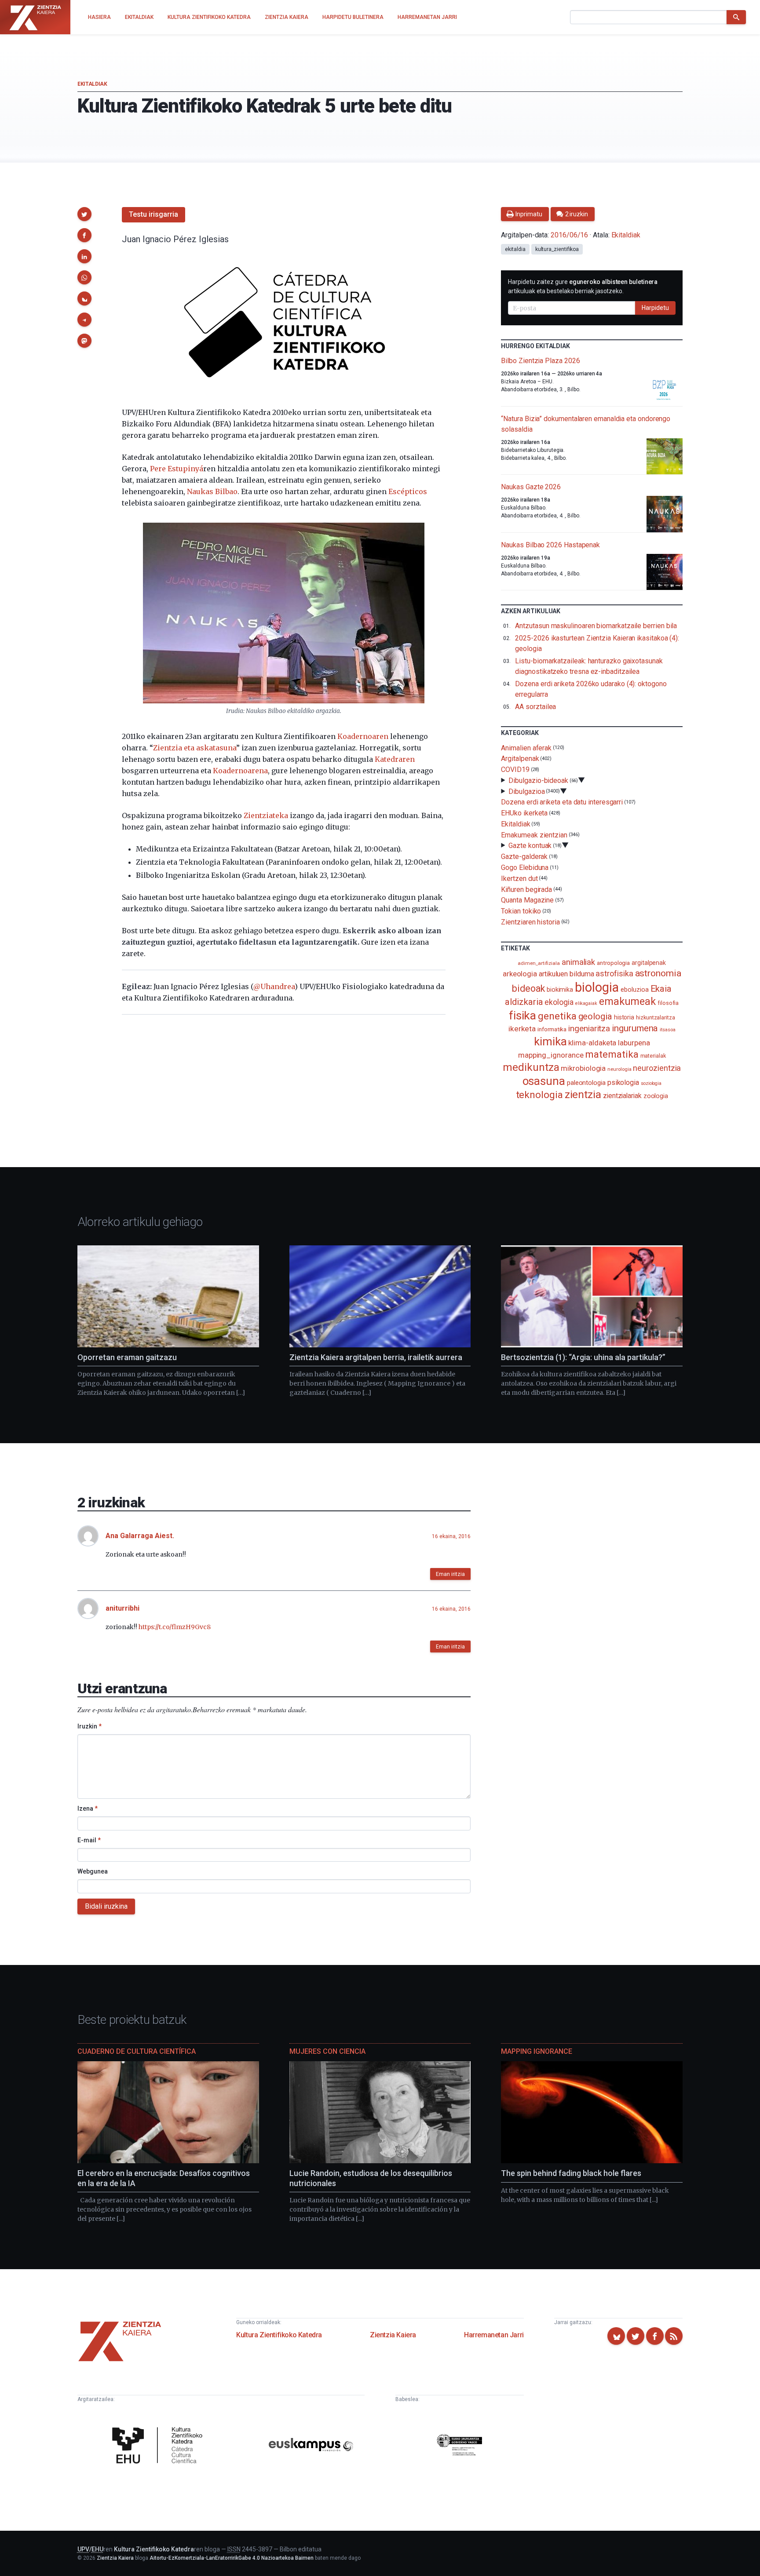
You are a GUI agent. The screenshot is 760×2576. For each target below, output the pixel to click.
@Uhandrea (274, 986)
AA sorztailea (535, 707)
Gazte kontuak (530, 846)
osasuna (544, 1081)
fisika (523, 1015)
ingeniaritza (589, 1028)
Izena (88, 1808)
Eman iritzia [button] (450, 1574)
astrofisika (614, 973)
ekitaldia (515, 249)
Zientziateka (266, 815)
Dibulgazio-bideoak (538, 780)
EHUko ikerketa (524, 813)
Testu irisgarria (153, 214)
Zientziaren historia (530, 922)
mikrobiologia (583, 1068)
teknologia (539, 1095)
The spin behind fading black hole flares (571, 2173)
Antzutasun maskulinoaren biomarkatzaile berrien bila (596, 626)
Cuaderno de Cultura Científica (137, 2051)
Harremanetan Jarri (494, 2335)
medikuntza (531, 1067)
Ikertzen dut (519, 879)
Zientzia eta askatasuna (195, 748)
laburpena (634, 1043)
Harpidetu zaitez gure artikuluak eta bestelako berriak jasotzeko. (583, 286)
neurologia (619, 1069)
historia (624, 1017)
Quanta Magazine (527, 900)
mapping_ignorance (551, 1055)
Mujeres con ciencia (327, 2051)
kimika (550, 1041)
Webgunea (93, 1871)
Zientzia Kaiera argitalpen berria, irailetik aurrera (376, 1357)
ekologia (559, 1002)
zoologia (656, 1096)
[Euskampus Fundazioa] (311, 2446)
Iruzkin (90, 1726)
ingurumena (635, 1028)
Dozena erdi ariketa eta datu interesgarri (562, 802)
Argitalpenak (520, 759)
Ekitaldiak (92, 84)
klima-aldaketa (592, 1043)
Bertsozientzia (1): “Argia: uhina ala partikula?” (583, 1357)
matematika (612, 1054)
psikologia (623, 1082)
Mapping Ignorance (537, 2051)
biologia (597, 987)
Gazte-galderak (524, 857)
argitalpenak (649, 963)
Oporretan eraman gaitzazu (127, 1357)
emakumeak (627, 1001)
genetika (557, 1016)
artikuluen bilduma (566, 974)
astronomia (658, 973)
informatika (552, 1029)
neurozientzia (657, 1068)
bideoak (528, 988)
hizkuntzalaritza (656, 1017)
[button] (84, 214)
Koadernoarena (240, 771)
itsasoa (667, 1030)
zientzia (583, 1094)
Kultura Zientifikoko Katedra (279, 2335)
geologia (595, 1016)
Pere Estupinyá (177, 469)
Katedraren (395, 759)
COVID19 (515, 770)
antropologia (613, 963)
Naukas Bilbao (212, 491)
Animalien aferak (526, 748)
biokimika (560, 990)
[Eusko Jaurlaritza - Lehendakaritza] (460, 2446)
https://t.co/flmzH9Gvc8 (175, 1627)
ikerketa (522, 1029)
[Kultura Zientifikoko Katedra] (160, 2446)
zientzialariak (622, 1096)
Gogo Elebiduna (525, 868)
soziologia (651, 1083)
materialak (653, 1056)
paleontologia (586, 1083)
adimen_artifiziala (539, 963)
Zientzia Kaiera (393, 2335)
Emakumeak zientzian (534, 835)
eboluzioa (634, 990)
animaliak (578, 962)
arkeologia (520, 974)
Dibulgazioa (526, 791)
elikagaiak (586, 1003)
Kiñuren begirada (526, 889)
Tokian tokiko (521, 911)
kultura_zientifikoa (557, 249)
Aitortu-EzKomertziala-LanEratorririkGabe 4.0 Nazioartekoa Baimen (232, 2558)
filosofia (668, 1003)
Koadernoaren (363, 736)
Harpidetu (655, 308)
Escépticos (408, 491)
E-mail (89, 1840)
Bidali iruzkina (106, 1906)
